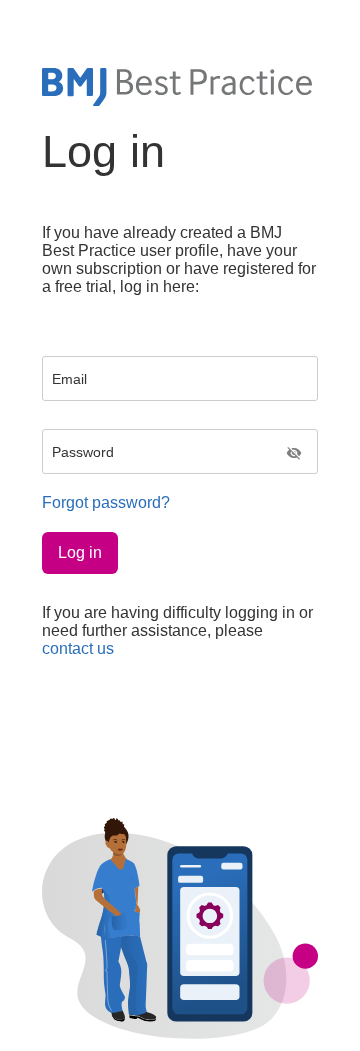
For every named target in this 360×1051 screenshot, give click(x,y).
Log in (80, 552)
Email (69, 379)
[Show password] (294, 454)
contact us (78, 648)
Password (83, 452)
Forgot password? (106, 502)
